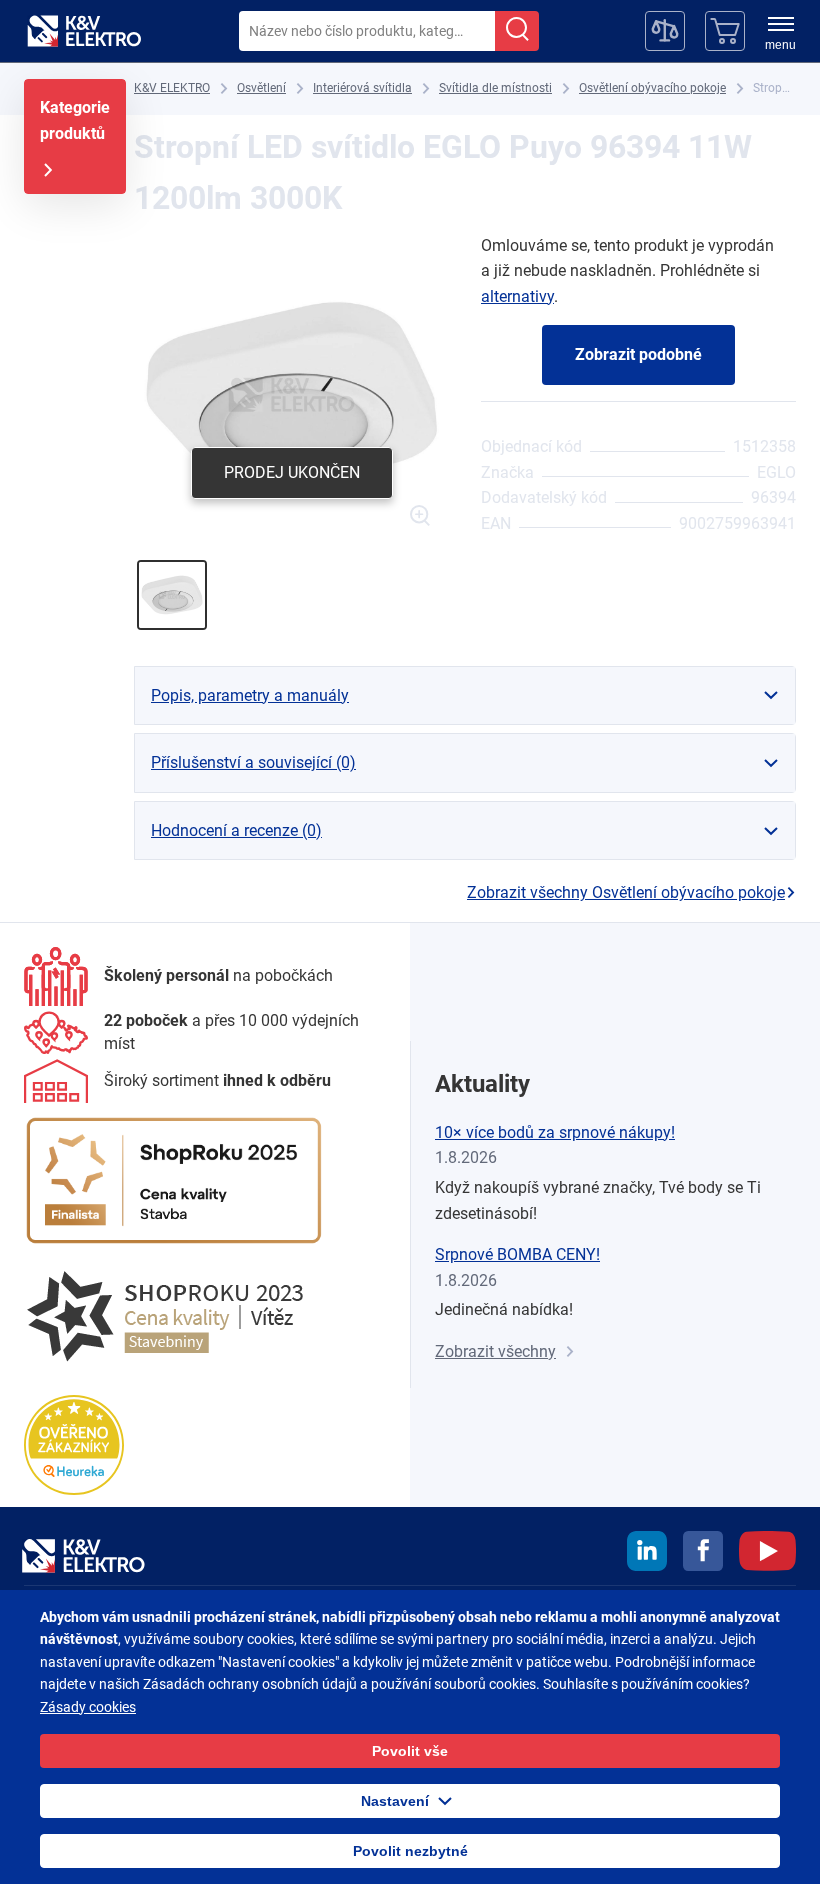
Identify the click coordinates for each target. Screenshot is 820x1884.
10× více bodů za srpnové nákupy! (555, 1132)
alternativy (517, 296)
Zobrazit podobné (638, 354)
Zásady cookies (88, 1707)
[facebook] (703, 1554)
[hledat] (517, 31)
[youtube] (767, 1554)
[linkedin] (647, 1554)
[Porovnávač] (665, 31)
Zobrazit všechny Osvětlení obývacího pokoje (626, 892)
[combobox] (367, 31)
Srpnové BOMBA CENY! (517, 1254)
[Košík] (725, 31)
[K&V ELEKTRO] (84, 31)
